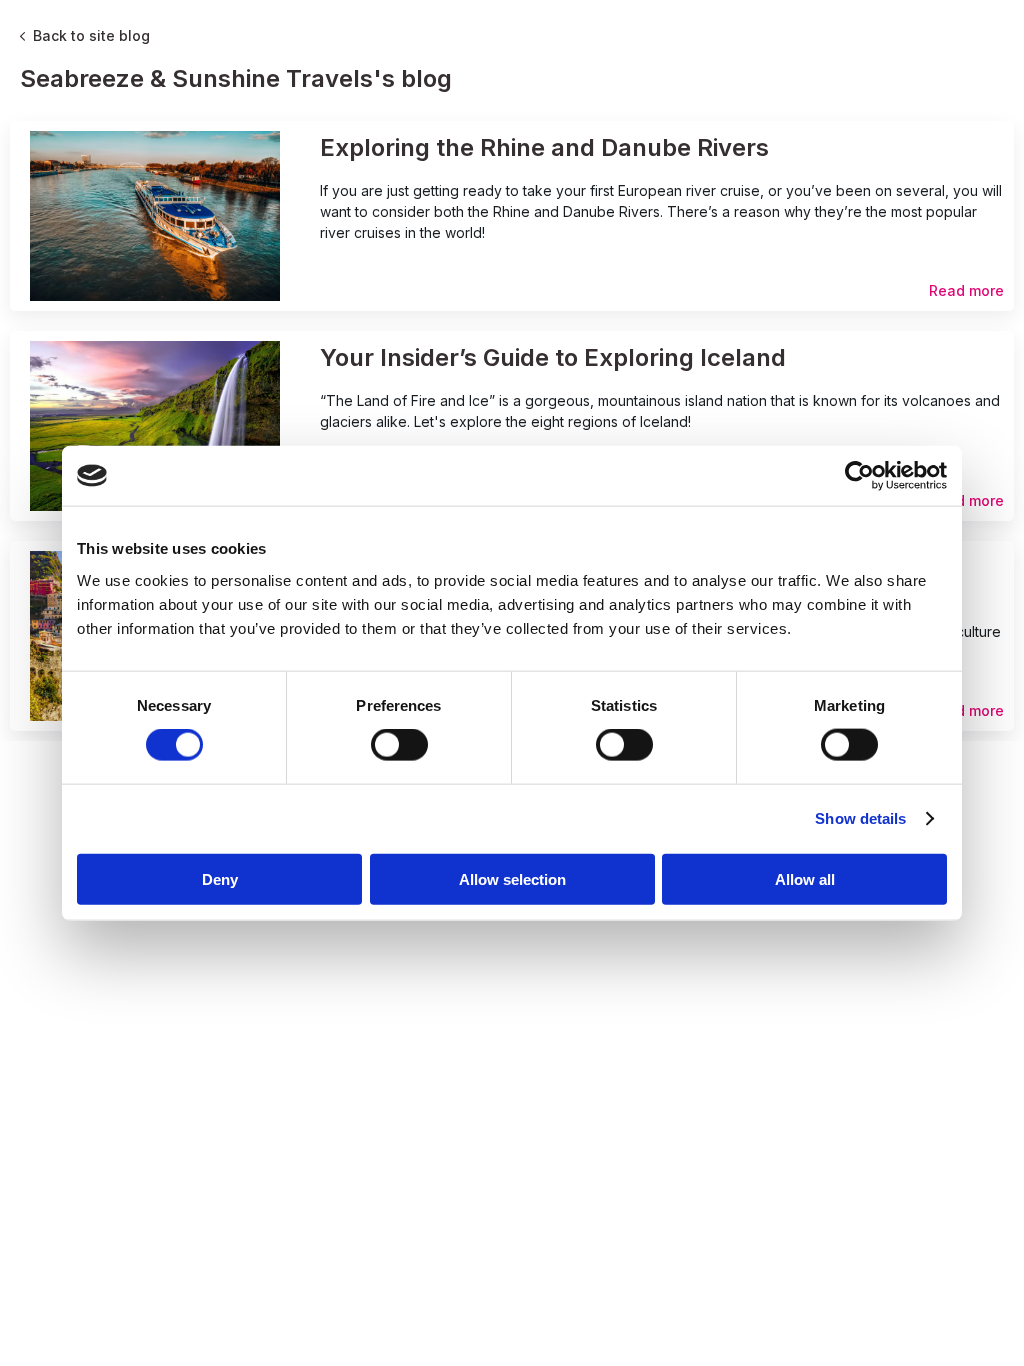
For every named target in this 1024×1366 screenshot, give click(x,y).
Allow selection (512, 878)
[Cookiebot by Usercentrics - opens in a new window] (859, 476)
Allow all (805, 878)
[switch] (399, 745)
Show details (860, 818)
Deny (220, 878)
